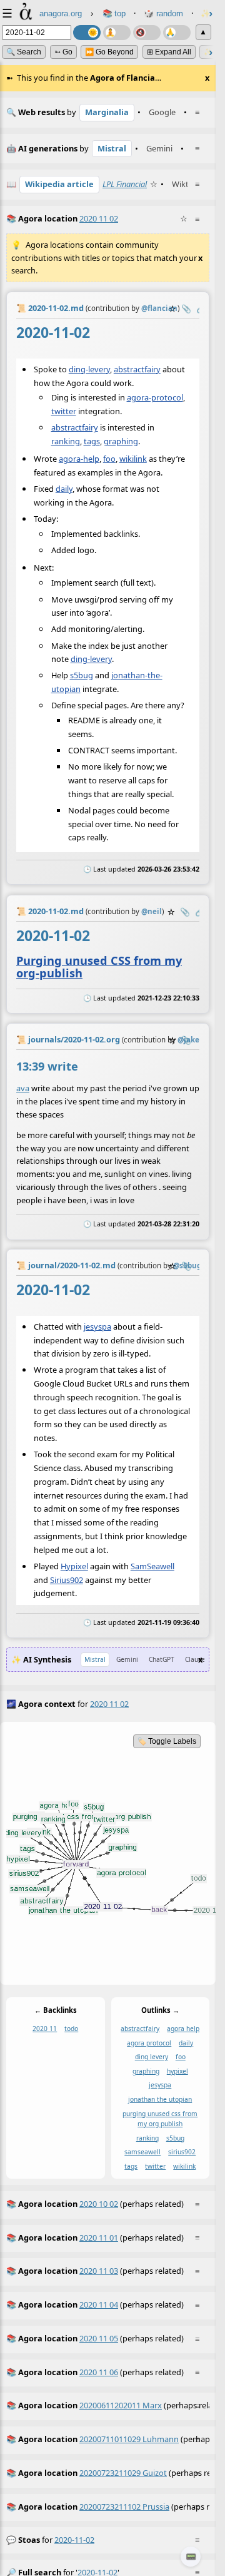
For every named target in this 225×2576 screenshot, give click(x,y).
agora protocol (149, 2042)
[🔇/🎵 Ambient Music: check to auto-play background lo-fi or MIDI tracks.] (147, 33)
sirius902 (182, 2152)
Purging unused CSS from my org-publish (99, 966)
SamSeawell (152, 1566)
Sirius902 (67, 1580)
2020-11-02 (74, 2540)
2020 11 (45, 2029)
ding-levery (89, 369)
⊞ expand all (169, 52)
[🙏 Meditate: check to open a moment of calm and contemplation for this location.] (177, 33)
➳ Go (63, 52)
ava (23, 1088)
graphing (121, 441)
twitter (64, 411)
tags (92, 441)
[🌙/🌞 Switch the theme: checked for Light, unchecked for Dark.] (87, 33)
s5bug (82, 675)
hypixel (177, 2070)
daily (64, 489)
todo (71, 2029)
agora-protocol (155, 397)
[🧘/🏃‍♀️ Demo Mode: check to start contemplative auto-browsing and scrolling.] (117, 33)
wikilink (133, 459)
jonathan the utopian (160, 2099)
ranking (66, 441)
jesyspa (97, 1326)
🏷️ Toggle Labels (167, 1741)
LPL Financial (125, 184)
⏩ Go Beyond (109, 52)
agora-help (79, 459)
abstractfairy (137, 369)
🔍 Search (24, 52)
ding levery (152, 2057)
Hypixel (74, 1566)
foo (109, 459)
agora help (183, 2029)
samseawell (142, 2152)
